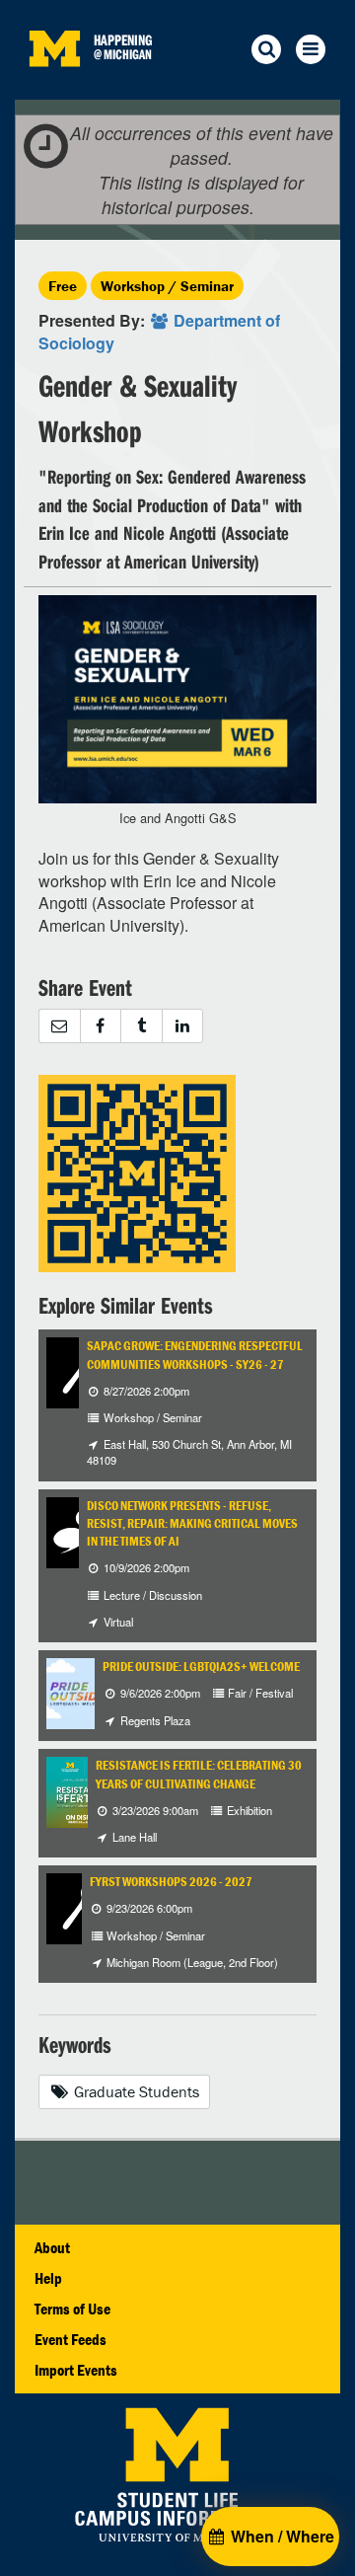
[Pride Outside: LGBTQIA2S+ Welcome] (94, 1692)
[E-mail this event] (59, 1026)
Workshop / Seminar (167, 286)
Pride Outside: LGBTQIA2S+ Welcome (201, 1667)
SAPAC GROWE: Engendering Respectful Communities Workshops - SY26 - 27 (195, 1355)
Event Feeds (71, 2339)
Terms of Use (72, 2309)
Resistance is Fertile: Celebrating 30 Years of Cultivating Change (199, 1774)
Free (63, 286)
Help (48, 2278)
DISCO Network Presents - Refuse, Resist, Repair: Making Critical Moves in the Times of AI (192, 1524)
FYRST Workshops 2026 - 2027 (171, 1882)
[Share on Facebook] (101, 1026)
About (52, 2247)
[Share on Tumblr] (141, 1026)
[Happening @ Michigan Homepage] (54, 87)
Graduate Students (135, 2091)
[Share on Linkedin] (183, 1026)
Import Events (76, 2370)
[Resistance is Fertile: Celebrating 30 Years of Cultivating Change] (82, 1790)
